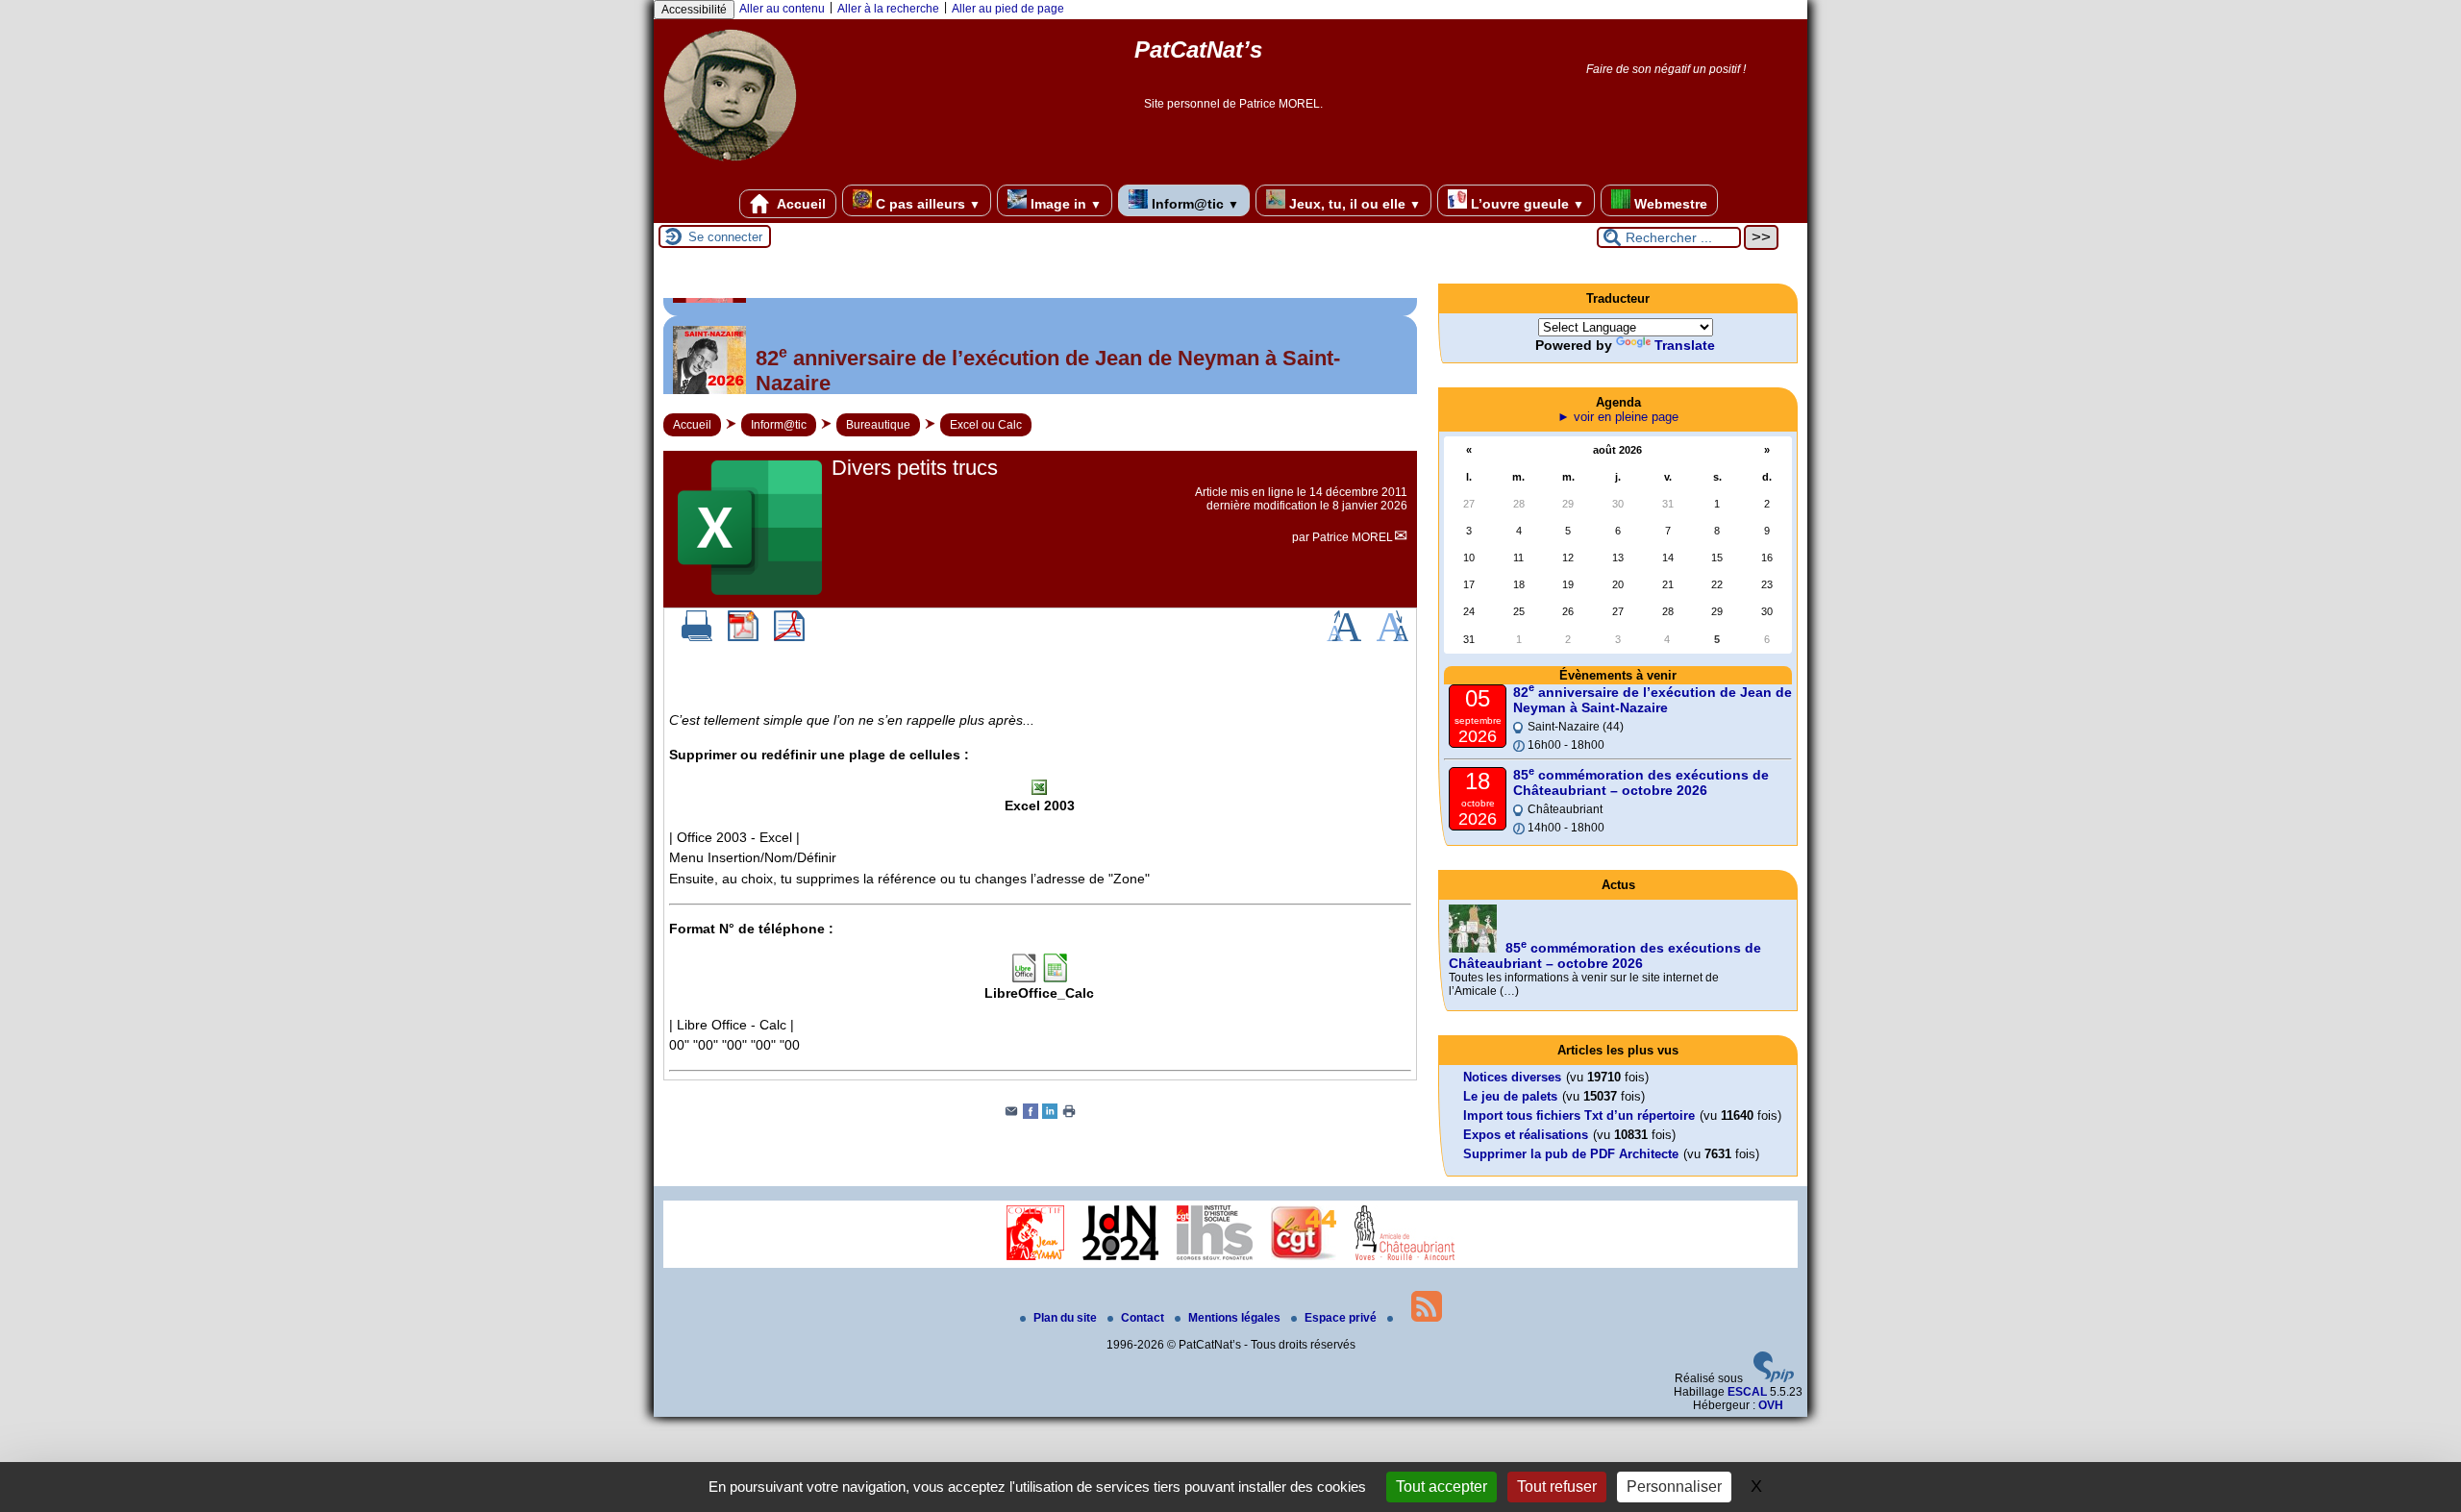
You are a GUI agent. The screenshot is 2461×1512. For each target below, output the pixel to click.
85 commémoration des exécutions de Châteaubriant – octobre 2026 (1641, 782)
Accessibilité (694, 10)
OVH (1771, 1405)
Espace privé (1342, 1318)
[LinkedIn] (1050, 1115)
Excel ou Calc (986, 425)
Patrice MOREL (1353, 537)
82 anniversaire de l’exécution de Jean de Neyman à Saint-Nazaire (1653, 700)
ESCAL (1747, 1392)
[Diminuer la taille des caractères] (1392, 637)
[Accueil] (730, 168)
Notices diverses (1512, 1077)
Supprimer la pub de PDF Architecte (1571, 1154)
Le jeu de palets (1510, 1096)
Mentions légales (1236, 1318)
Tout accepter (1442, 1487)
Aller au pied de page (1008, 9)
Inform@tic (1193, 204)
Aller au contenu (782, 9)
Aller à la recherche (888, 9)
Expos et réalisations (1526, 1135)
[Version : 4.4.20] (1774, 1378)
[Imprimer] (697, 637)
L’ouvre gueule (1526, 204)
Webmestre (1669, 204)
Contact (1144, 1318)
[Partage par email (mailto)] (1011, 1115)
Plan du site (1067, 1318)
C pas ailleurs (926, 204)
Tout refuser (1557, 1487)
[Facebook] (1031, 1115)
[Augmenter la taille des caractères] (1344, 637)
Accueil (800, 204)
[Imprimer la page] (1069, 1115)
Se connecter (725, 237)
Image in (1064, 204)
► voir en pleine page (1618, 417)
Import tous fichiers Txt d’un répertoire (1579, 1115)
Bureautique (878, 425)
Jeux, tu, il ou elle (1353, 204)
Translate (1685, 345)
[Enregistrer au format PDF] (743, 637)
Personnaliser (1674, 1487)
